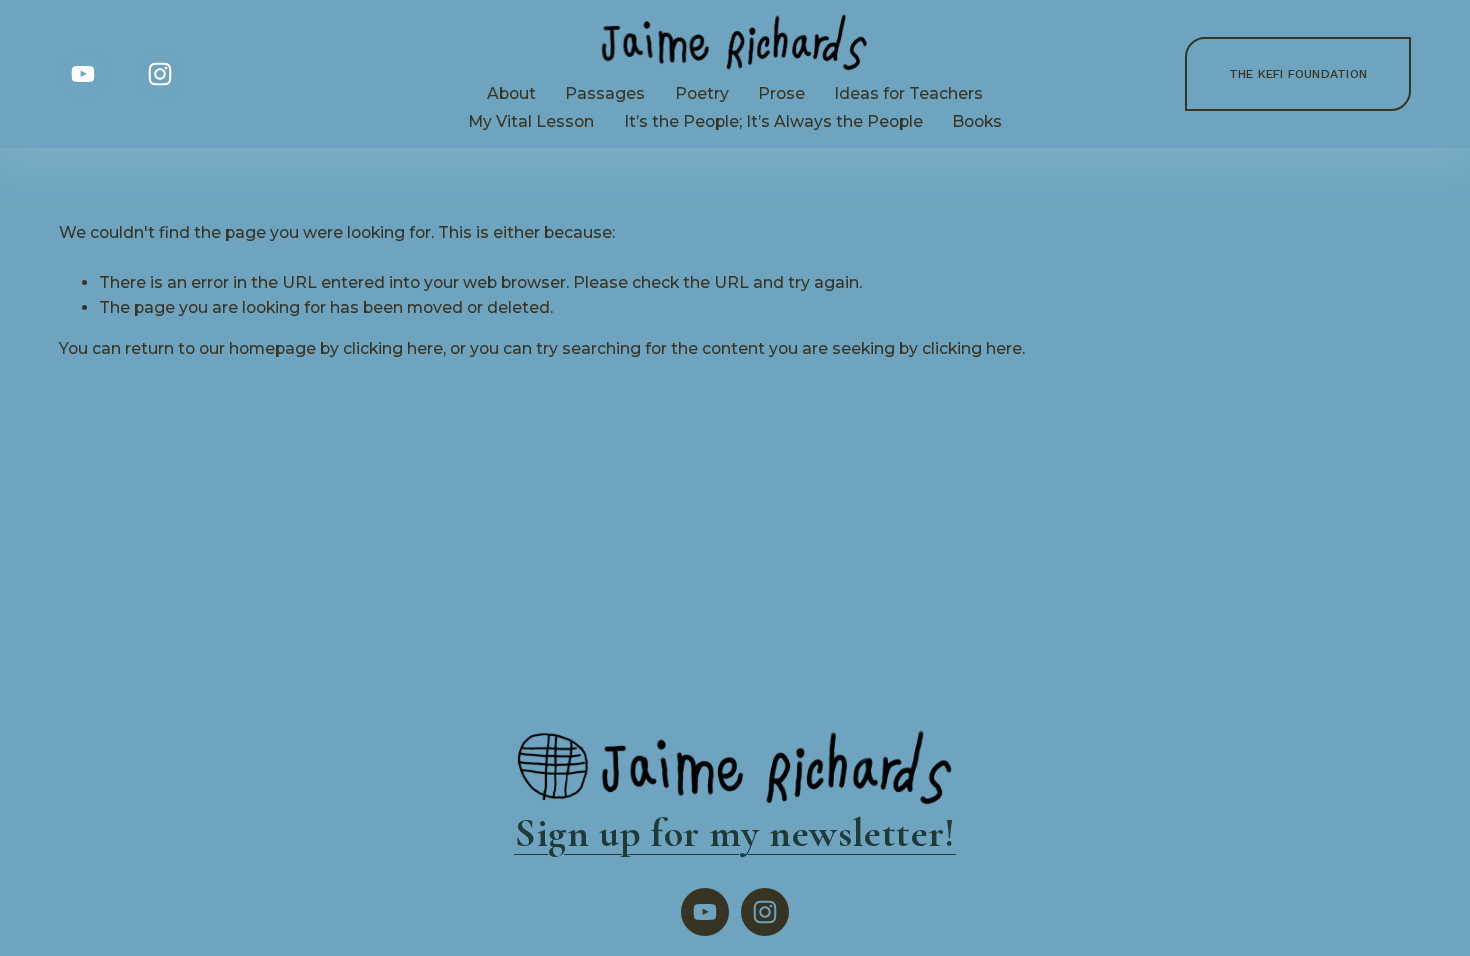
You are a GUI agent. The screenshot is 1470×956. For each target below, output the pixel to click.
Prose (781, 93)
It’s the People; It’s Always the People (773, 121)
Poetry (702, 93)
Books (977, 121)
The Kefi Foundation (1298, 74)
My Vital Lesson (531, 121)
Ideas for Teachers (908, 93)
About (511, 93)
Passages (605, 93)
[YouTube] (83, 74)
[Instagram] (160, 74)
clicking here (393, 348)
